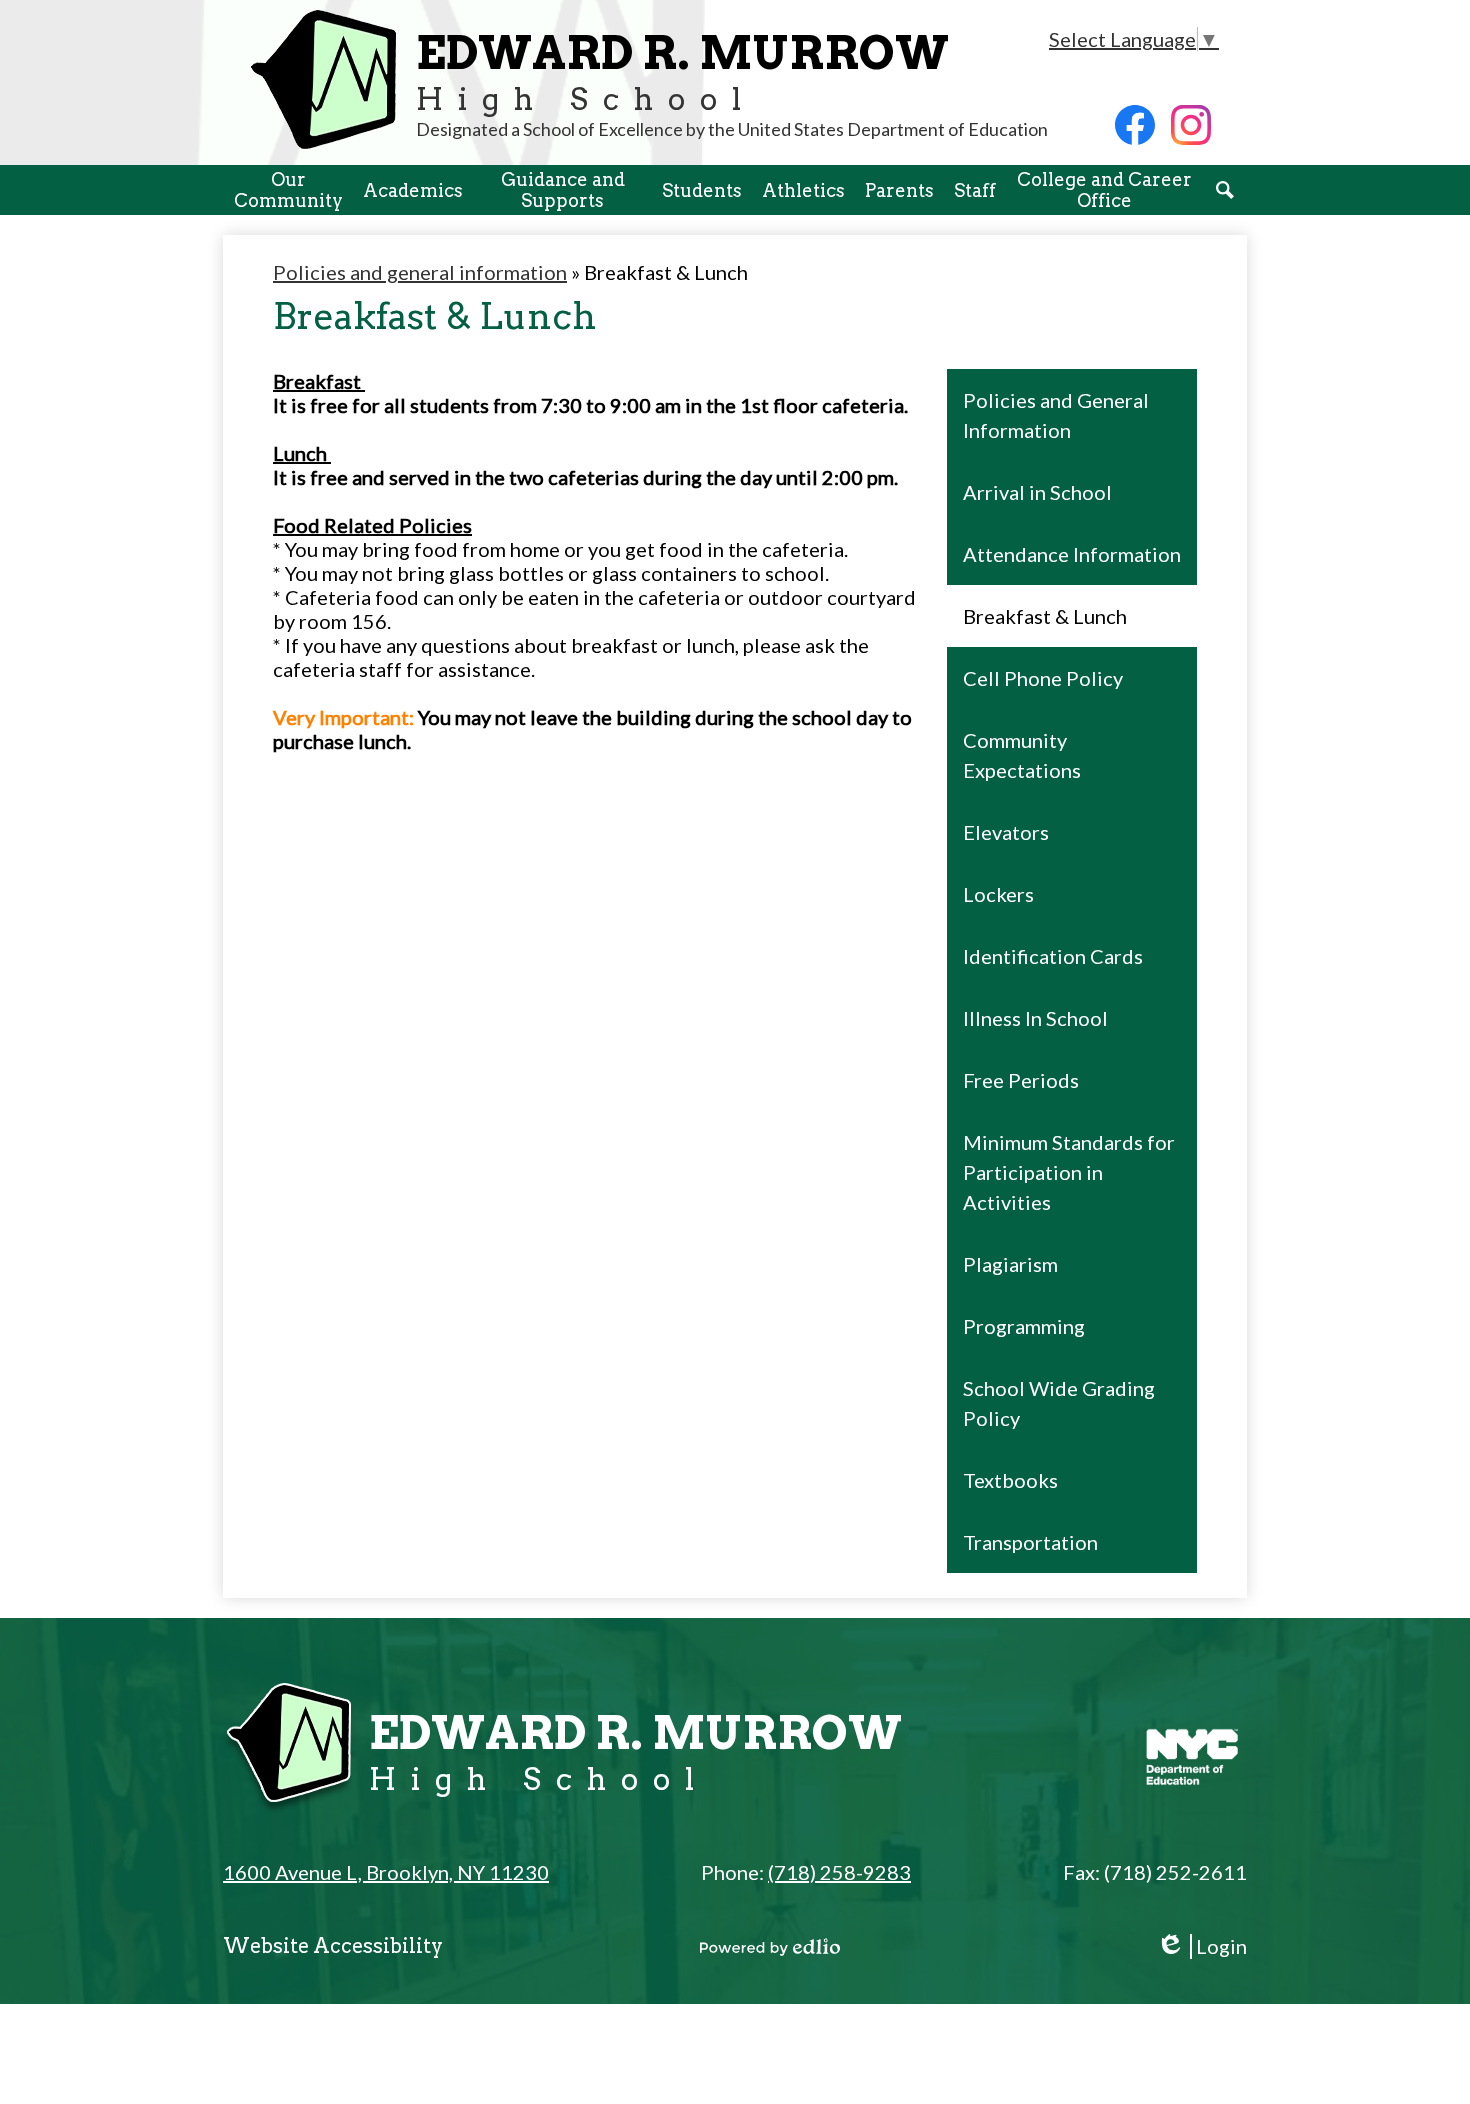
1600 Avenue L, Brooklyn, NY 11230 (386, 1872)
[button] (288, 190)
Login (1201, 1946)
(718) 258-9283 (839, 1872)
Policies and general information (420, 272)
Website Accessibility (333, 1946)
